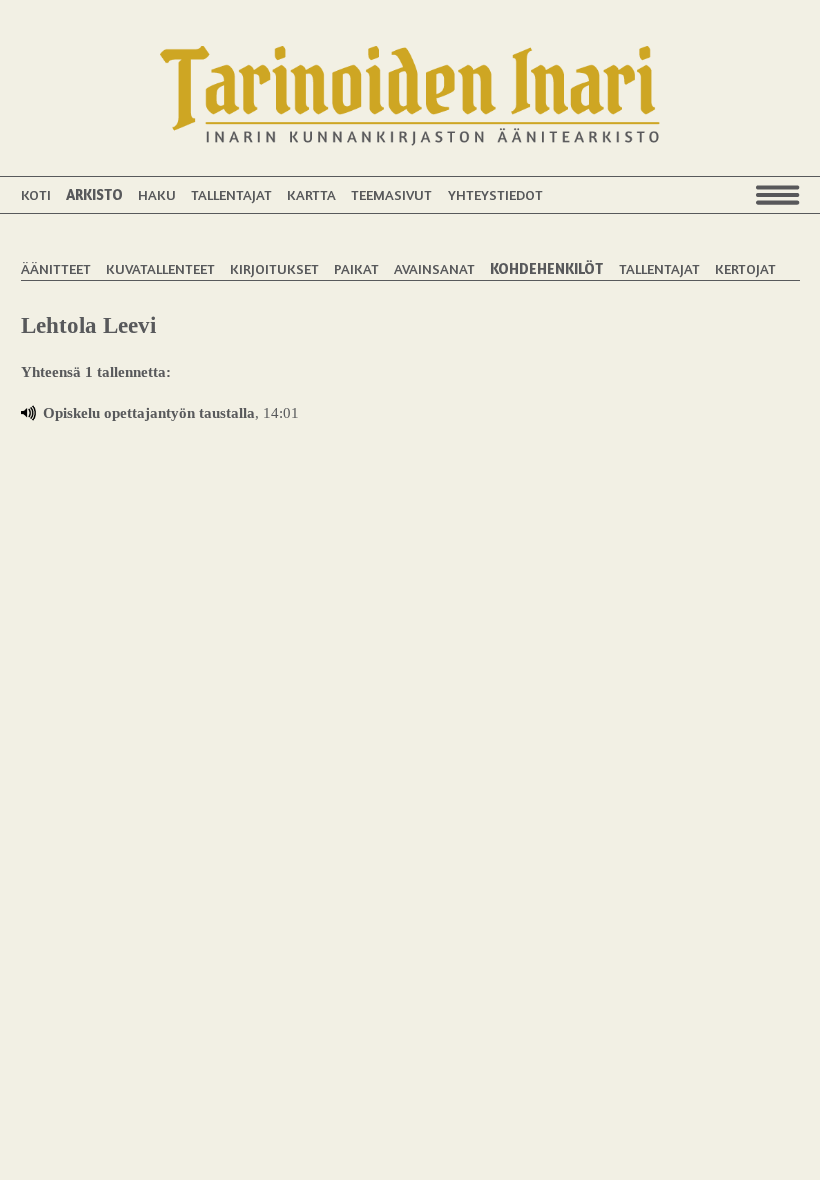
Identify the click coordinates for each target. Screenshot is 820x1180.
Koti (36, 194)
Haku (157, 194)
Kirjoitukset (274, 268)
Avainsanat (434, 268)
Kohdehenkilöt (546, 268)
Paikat (356, 268)
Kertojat (745, 268)
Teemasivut (391, 194)
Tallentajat (231, 194)
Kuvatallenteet (160, 268)
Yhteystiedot (495, 194)
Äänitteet (56, 268)
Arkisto (94, 194)
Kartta (311, 194)
